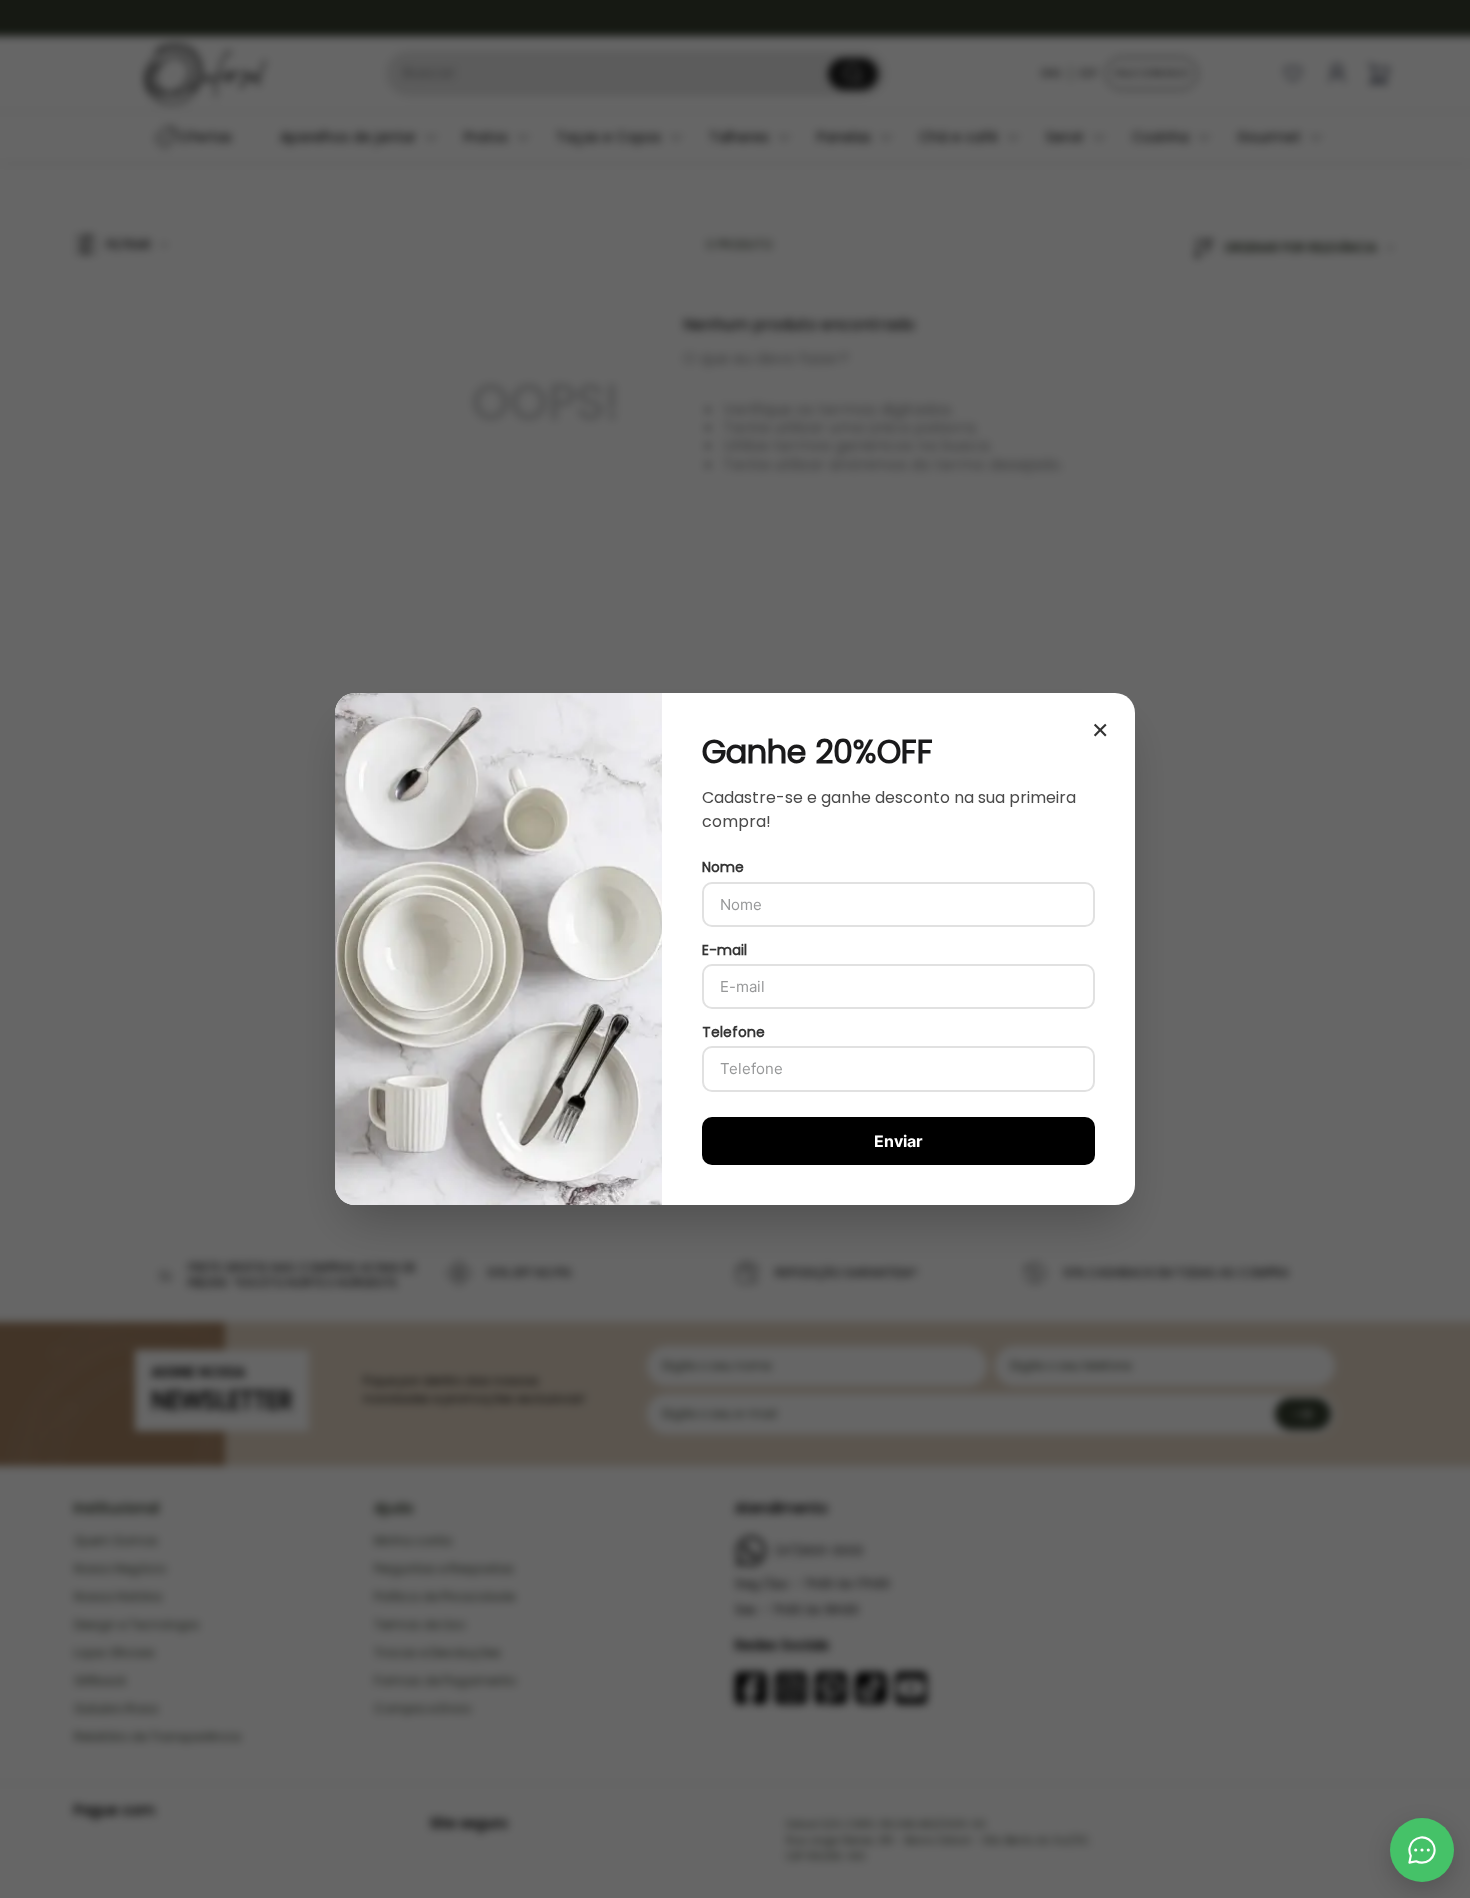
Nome (723, 867)
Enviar (898, 1141)
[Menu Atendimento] (1422, 1850)
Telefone (733, 1032)
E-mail (724, 950)
